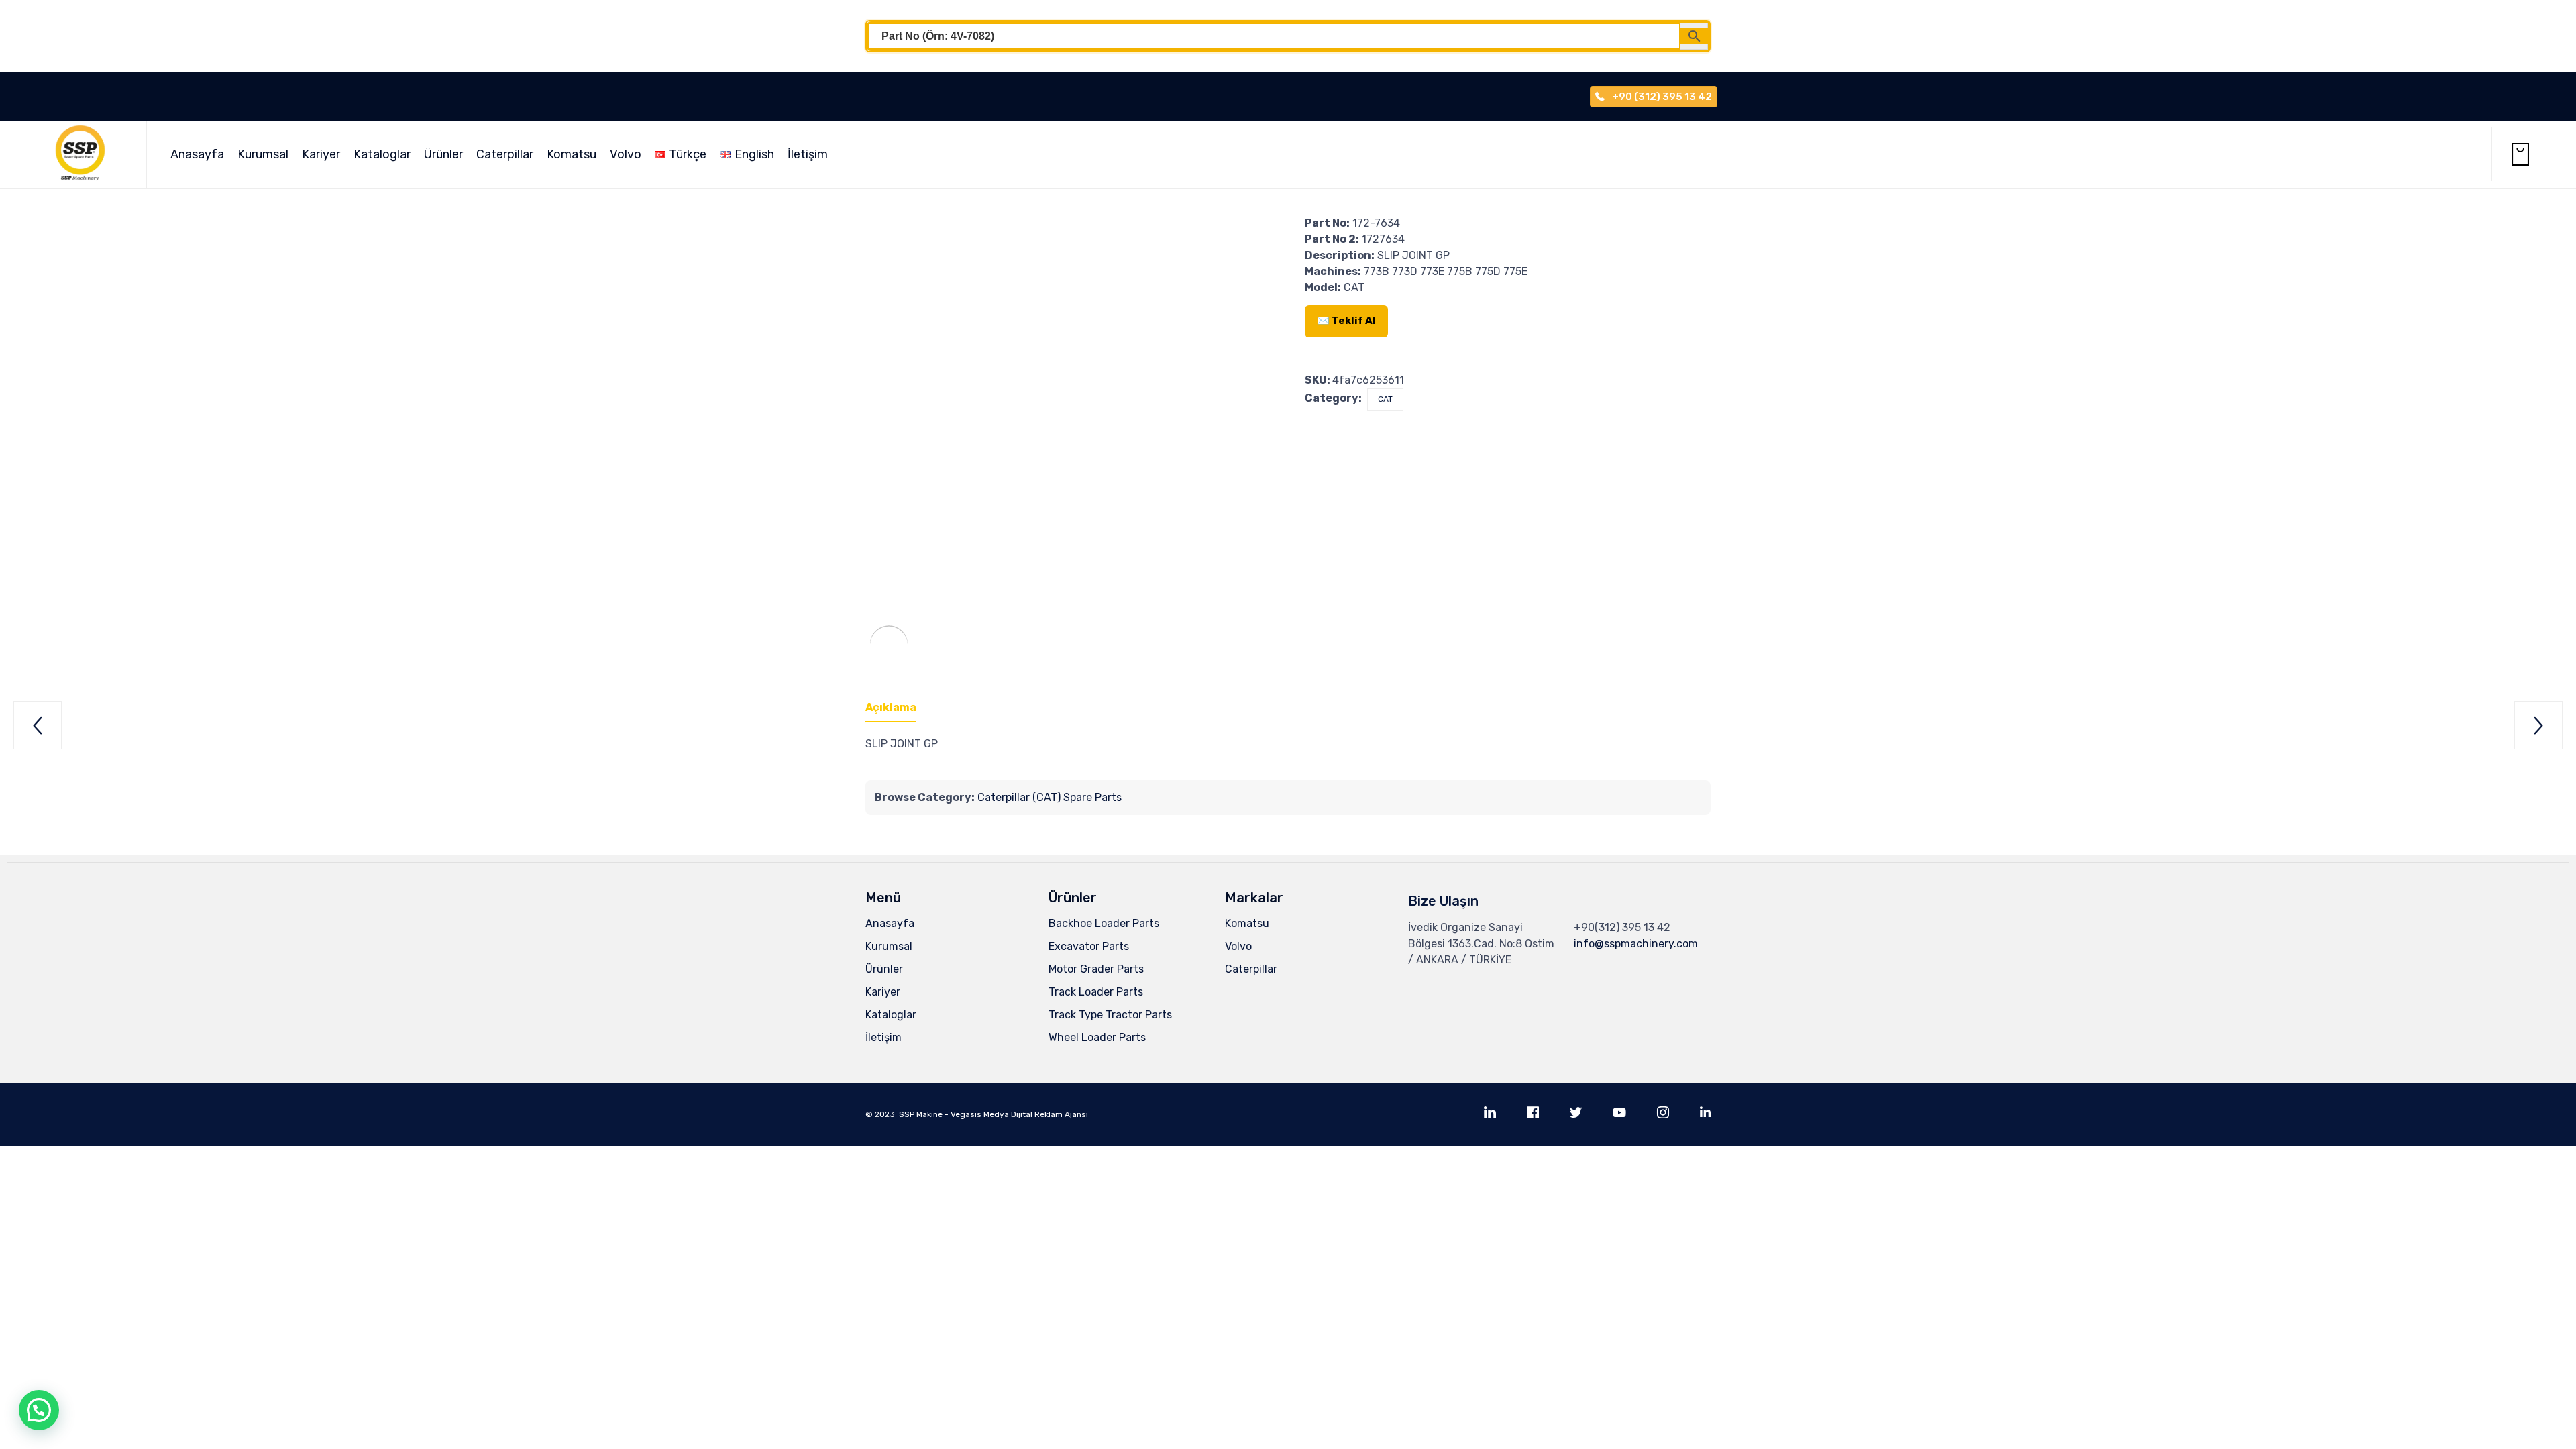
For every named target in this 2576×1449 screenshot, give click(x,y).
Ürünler (443, 154)
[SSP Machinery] (87, 154)
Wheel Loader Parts (1097, 1037)
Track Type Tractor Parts (1110, 1015)
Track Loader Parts (1096, 992)
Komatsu (572, 154)
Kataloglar (382, 154)
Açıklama (891, 707)
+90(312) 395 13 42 (1622, 927)
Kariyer (321, 154)
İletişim (808, 154)
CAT (1385, 399)
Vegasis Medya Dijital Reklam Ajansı (1019, 1114)
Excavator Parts (1089, 946)
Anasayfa (197, 154)
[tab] (898, 708)
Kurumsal (263, 154)
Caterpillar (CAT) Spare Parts (1050, 797)
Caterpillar (505, 154)
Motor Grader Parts (1096, 969)
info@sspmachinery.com (1636, 944)
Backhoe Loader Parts (1104, 923)
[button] (39, 1410)
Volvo (626, 154)
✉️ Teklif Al (1346, 321)
